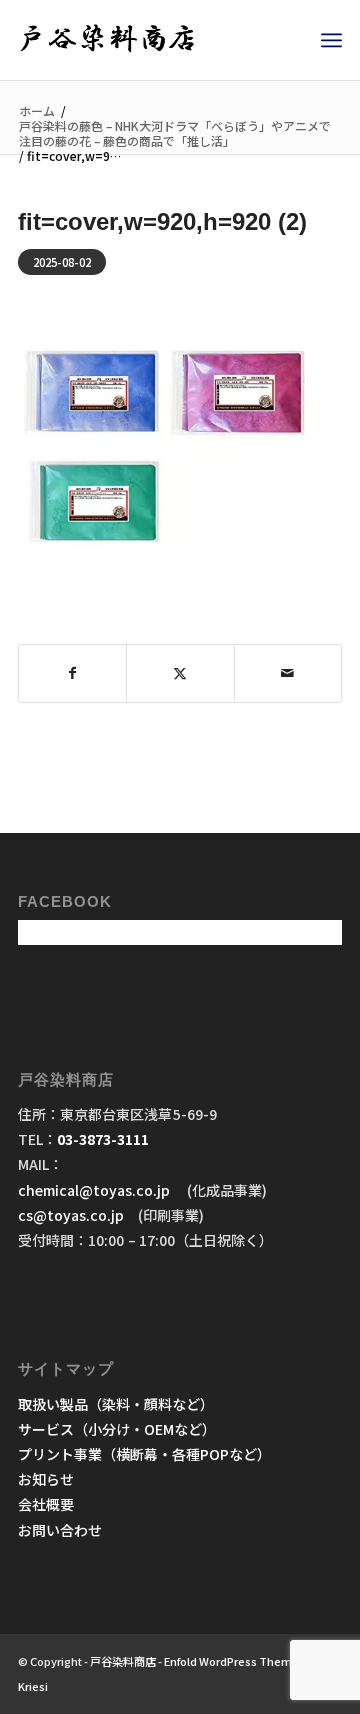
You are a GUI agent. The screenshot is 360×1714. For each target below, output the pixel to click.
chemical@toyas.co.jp (95, 1190)
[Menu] (331, 40)
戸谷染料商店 (123, 1661)
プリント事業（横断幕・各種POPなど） (144, 1454)
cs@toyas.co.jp (71, 1215)
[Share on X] (180, 673)
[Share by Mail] (288, 673)
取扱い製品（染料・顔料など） (116, 1404)
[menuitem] (331, 40)
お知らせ (46, 1479)
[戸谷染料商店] (147, 40)
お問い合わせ (60, 1530)
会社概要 (46, 1504)
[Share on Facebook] (72, 673)
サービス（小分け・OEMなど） (117, 1429)
